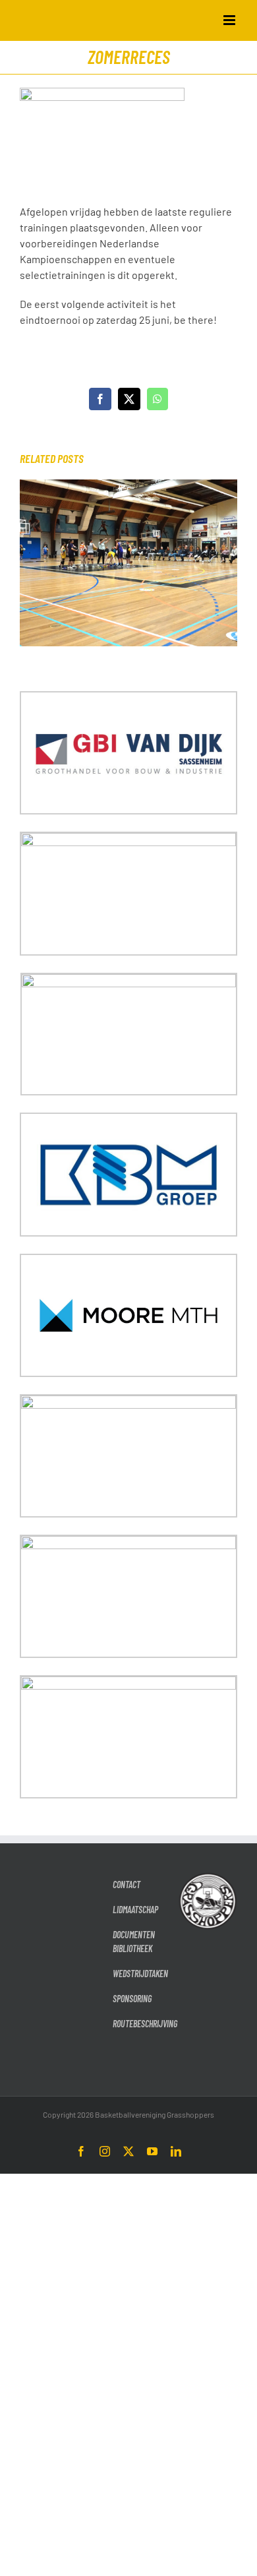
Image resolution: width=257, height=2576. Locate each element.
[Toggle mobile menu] (230, 20)
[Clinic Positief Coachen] (128, 486)
